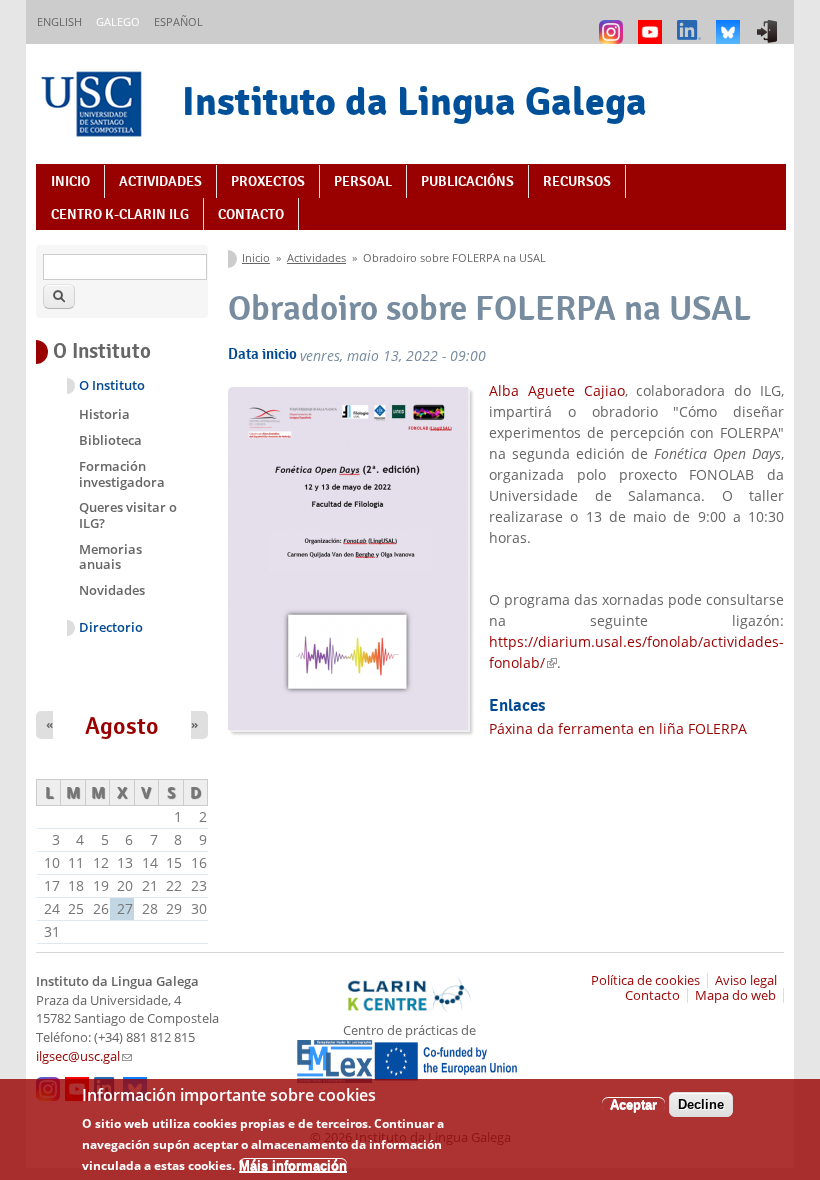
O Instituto (112, 385)
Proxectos (268, 181)
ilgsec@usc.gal (84, 1056)
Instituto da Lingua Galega (414, 101)
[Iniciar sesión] (769, 22)
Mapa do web (735, 995)
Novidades (112, 590)
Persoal (363, 181)
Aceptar (633, 1104)
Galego (118, 21)
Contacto (251, 214)
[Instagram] (613, 22)
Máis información (293, 1165)
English (59, 21)
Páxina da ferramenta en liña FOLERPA (618, 728)
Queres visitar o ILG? (128, 515)
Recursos (577, 181)
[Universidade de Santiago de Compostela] (94, 106)
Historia (104, 414)
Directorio (111, 627)
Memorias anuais (110, 557)
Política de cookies (645, 980)
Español (178, 21)
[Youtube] (652, 22)
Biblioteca (110, 440)
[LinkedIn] (691, 22)
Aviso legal (746, 980)
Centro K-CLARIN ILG (120, 214)
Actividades (160, 181)
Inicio (70, 181)
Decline (701, 1104)
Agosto (122, 726)
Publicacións (467, 181)
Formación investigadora (122, 474)
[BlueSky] (730, 22)
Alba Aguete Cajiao (557, 390)
